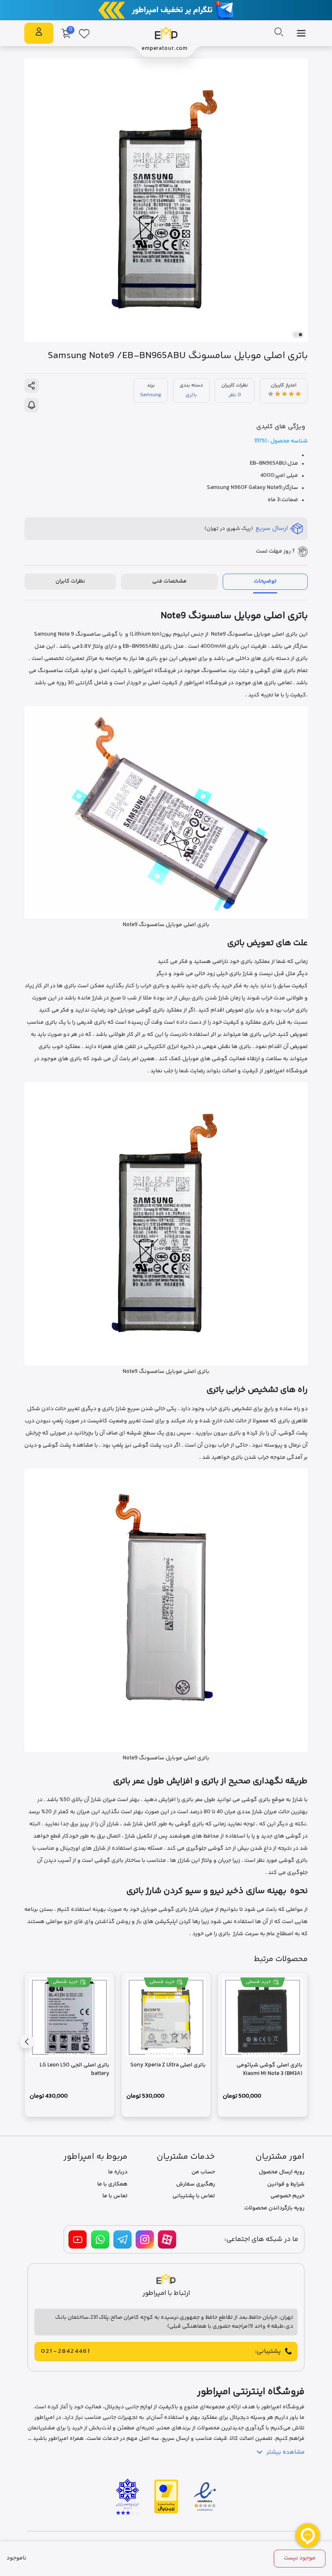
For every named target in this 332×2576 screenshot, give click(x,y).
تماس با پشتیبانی (194, 2196)
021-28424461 (66, 2352)
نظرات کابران (70, 581)
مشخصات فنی (169, 581)
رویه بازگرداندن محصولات (274, 2208)
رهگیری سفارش (196, 2184)
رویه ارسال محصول (282, 2172)
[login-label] (39, 33)
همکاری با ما (112, 2184)
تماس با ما (115, 2196)
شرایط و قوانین (286, 2184)
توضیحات (265, 581)
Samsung (151, 395)
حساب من (203, 2172)
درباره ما (118, 2172)
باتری (191, 395)
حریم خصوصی (287, 2196)
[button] (300, 335)
